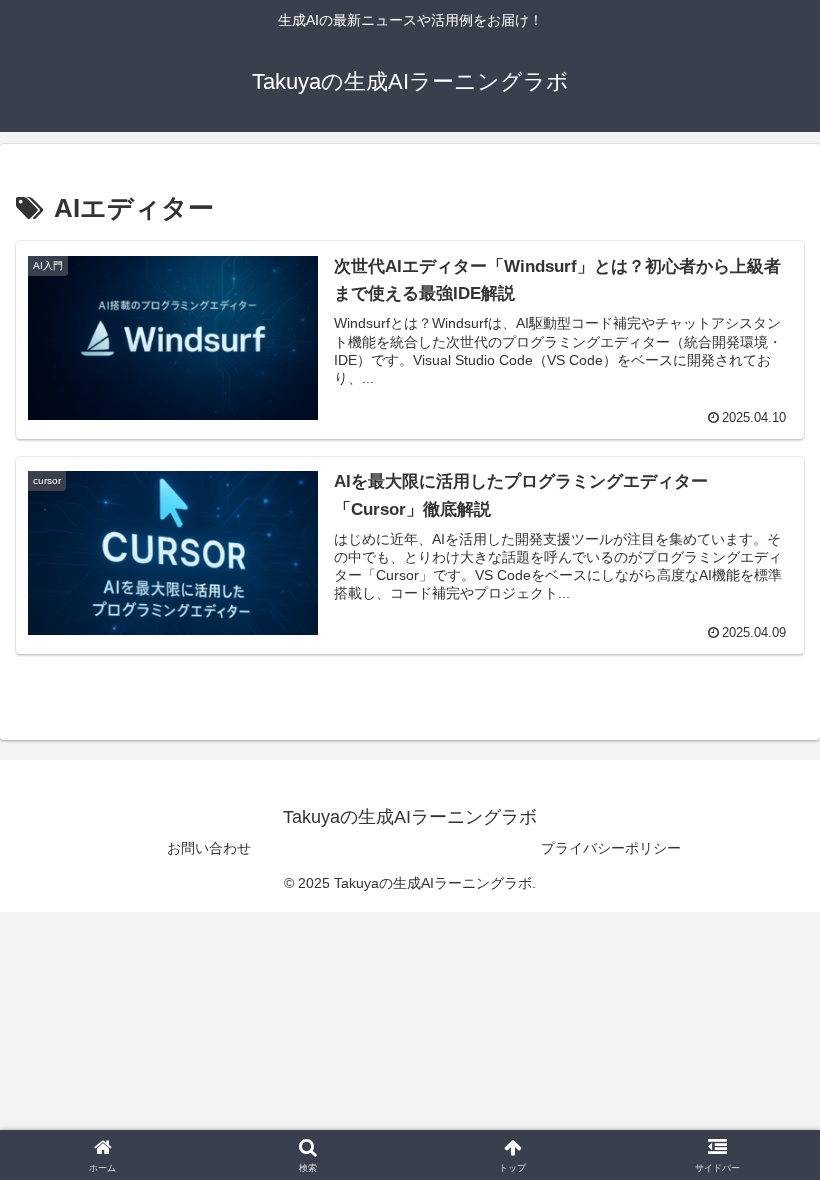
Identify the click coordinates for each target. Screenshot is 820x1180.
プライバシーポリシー (611, 848)
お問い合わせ (209, 848)
